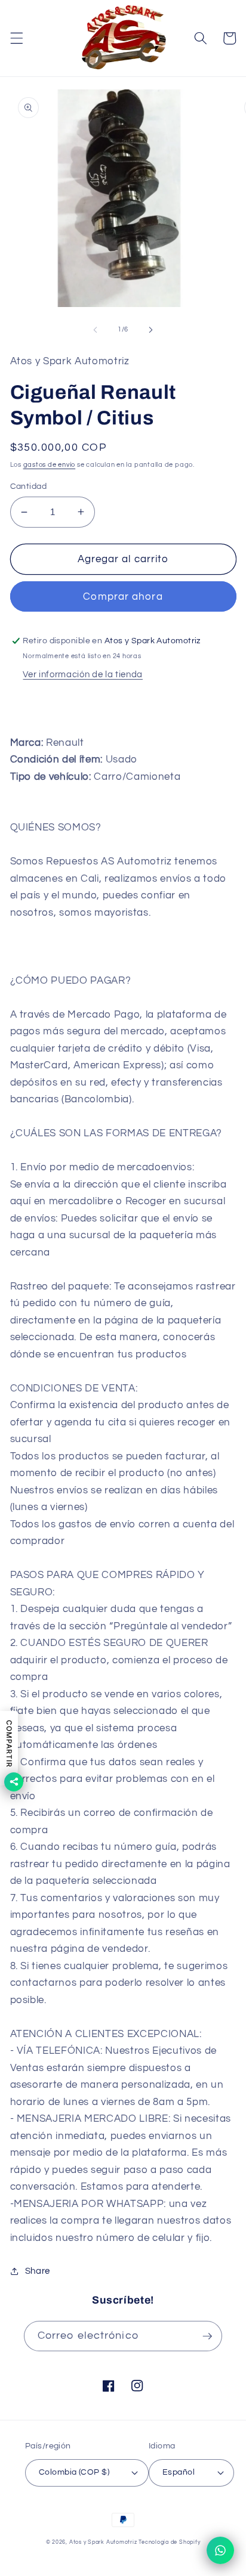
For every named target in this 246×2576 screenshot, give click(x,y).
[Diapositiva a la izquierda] (96, 330)
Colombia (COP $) (74, 2472)
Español (179, 2472)
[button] (16, 38)
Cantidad (29, 486)
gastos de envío (50, 465)
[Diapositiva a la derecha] (150, 330)
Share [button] (38, 2271)
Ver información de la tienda (82, 674)
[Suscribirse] (207, 2336)
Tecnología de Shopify (169, 2542)
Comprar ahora (123, 596)
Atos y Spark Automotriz (103, 2542)
